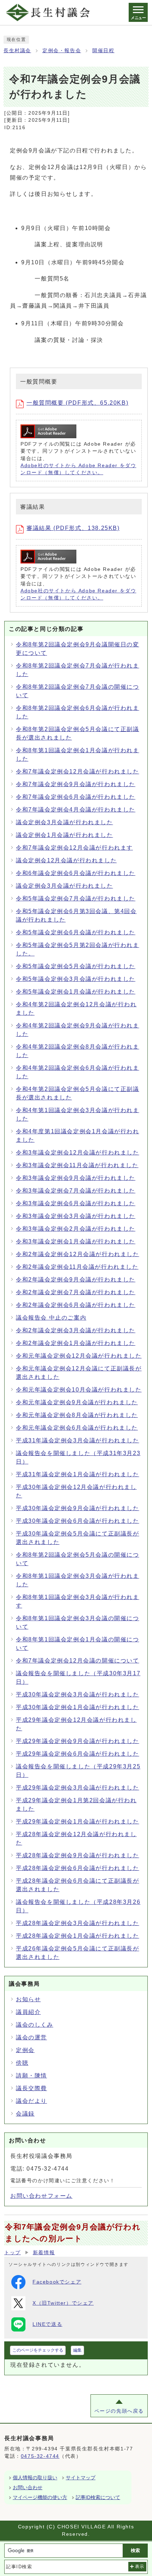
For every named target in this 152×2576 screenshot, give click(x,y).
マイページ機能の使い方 (40, 2497)
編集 (77, 2350)
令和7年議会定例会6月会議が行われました (76, 797)
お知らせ (28, 1999)
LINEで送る (47, 2324)
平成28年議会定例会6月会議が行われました (78, 1868)
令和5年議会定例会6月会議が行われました (76, 932)
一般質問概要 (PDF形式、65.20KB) (77, 403)
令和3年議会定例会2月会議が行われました (76, 1229)
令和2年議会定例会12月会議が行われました (78, 1254)
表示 (140, 2566)
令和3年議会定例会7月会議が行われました (76, 1191)
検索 (135, 2550)
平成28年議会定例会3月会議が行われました (78, 1923)
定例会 (25, 2050)
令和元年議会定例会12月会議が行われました (79, 1356)
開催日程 (103, 51)
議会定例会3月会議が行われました (65, 822)
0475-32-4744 (40, 2456)
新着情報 (44, 2253)
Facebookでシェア (57, 2282)
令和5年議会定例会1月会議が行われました (76, 992)
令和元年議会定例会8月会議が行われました (77, 1415)
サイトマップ (81, 2478)
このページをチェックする (38, 2350)
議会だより (31, 2101)
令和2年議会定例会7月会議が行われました (76, 1292)
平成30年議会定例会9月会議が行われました (78, 1508)
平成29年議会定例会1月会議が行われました (78, 1821)
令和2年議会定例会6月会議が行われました (76, 1305)
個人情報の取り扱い (35, 2478)
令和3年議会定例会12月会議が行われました (78, 1153)
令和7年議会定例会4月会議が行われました (76, 810)
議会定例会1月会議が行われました (65, 835)
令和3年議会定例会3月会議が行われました (76, 1216)
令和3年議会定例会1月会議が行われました (76, 1241)
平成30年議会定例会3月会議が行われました (78, 1694)
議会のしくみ (35, 2025)
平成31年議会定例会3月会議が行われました (78, 1440)
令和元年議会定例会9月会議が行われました (77, 1402)
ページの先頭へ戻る (119, 2411)
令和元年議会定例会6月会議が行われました (77, 1428)
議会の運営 (31, 2037)
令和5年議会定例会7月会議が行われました (76, 898)
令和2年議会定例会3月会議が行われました (76, 1330)
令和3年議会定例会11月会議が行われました (77, 1165)
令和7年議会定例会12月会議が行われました (78, 771)
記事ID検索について (98, 2497)
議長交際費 (31, 2088)
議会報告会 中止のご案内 (51, 1318)
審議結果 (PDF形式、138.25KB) (73, 528)
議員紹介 (28, 2012)
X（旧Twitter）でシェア (63, 2303)
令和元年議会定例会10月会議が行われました (79, 1390)
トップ (13, 2253)
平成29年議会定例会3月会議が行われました (78, 1788)
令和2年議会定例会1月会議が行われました (76, 1343)
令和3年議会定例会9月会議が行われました (76, 1178)
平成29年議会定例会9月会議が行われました (78, 1741)
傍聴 (22, 2063)
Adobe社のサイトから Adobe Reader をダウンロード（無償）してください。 (78, 469)
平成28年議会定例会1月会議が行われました (78, 1936)
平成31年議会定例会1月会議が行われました (78, 1474)
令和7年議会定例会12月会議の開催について (78, 1661)
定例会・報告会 (62, 51)
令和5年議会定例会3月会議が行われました (76, 979)
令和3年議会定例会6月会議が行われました (76, 1203)
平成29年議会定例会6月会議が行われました (78, 1754)
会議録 (25, 2114)
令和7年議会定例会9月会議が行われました (76, 784)
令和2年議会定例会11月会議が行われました (77, 1267)
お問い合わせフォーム (41, 2196)
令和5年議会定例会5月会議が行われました (76, 966)
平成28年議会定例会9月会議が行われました (78, 1855)
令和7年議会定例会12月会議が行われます (74, 848)
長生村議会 (17, 51)
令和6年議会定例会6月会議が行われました (76, 873)
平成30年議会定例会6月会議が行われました (78, 1521)
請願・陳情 (31, 2076)
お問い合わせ (28, 2487)
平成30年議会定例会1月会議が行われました (78, 1707)
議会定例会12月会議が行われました (66, 860)
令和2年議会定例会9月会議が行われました (76, 1280)
